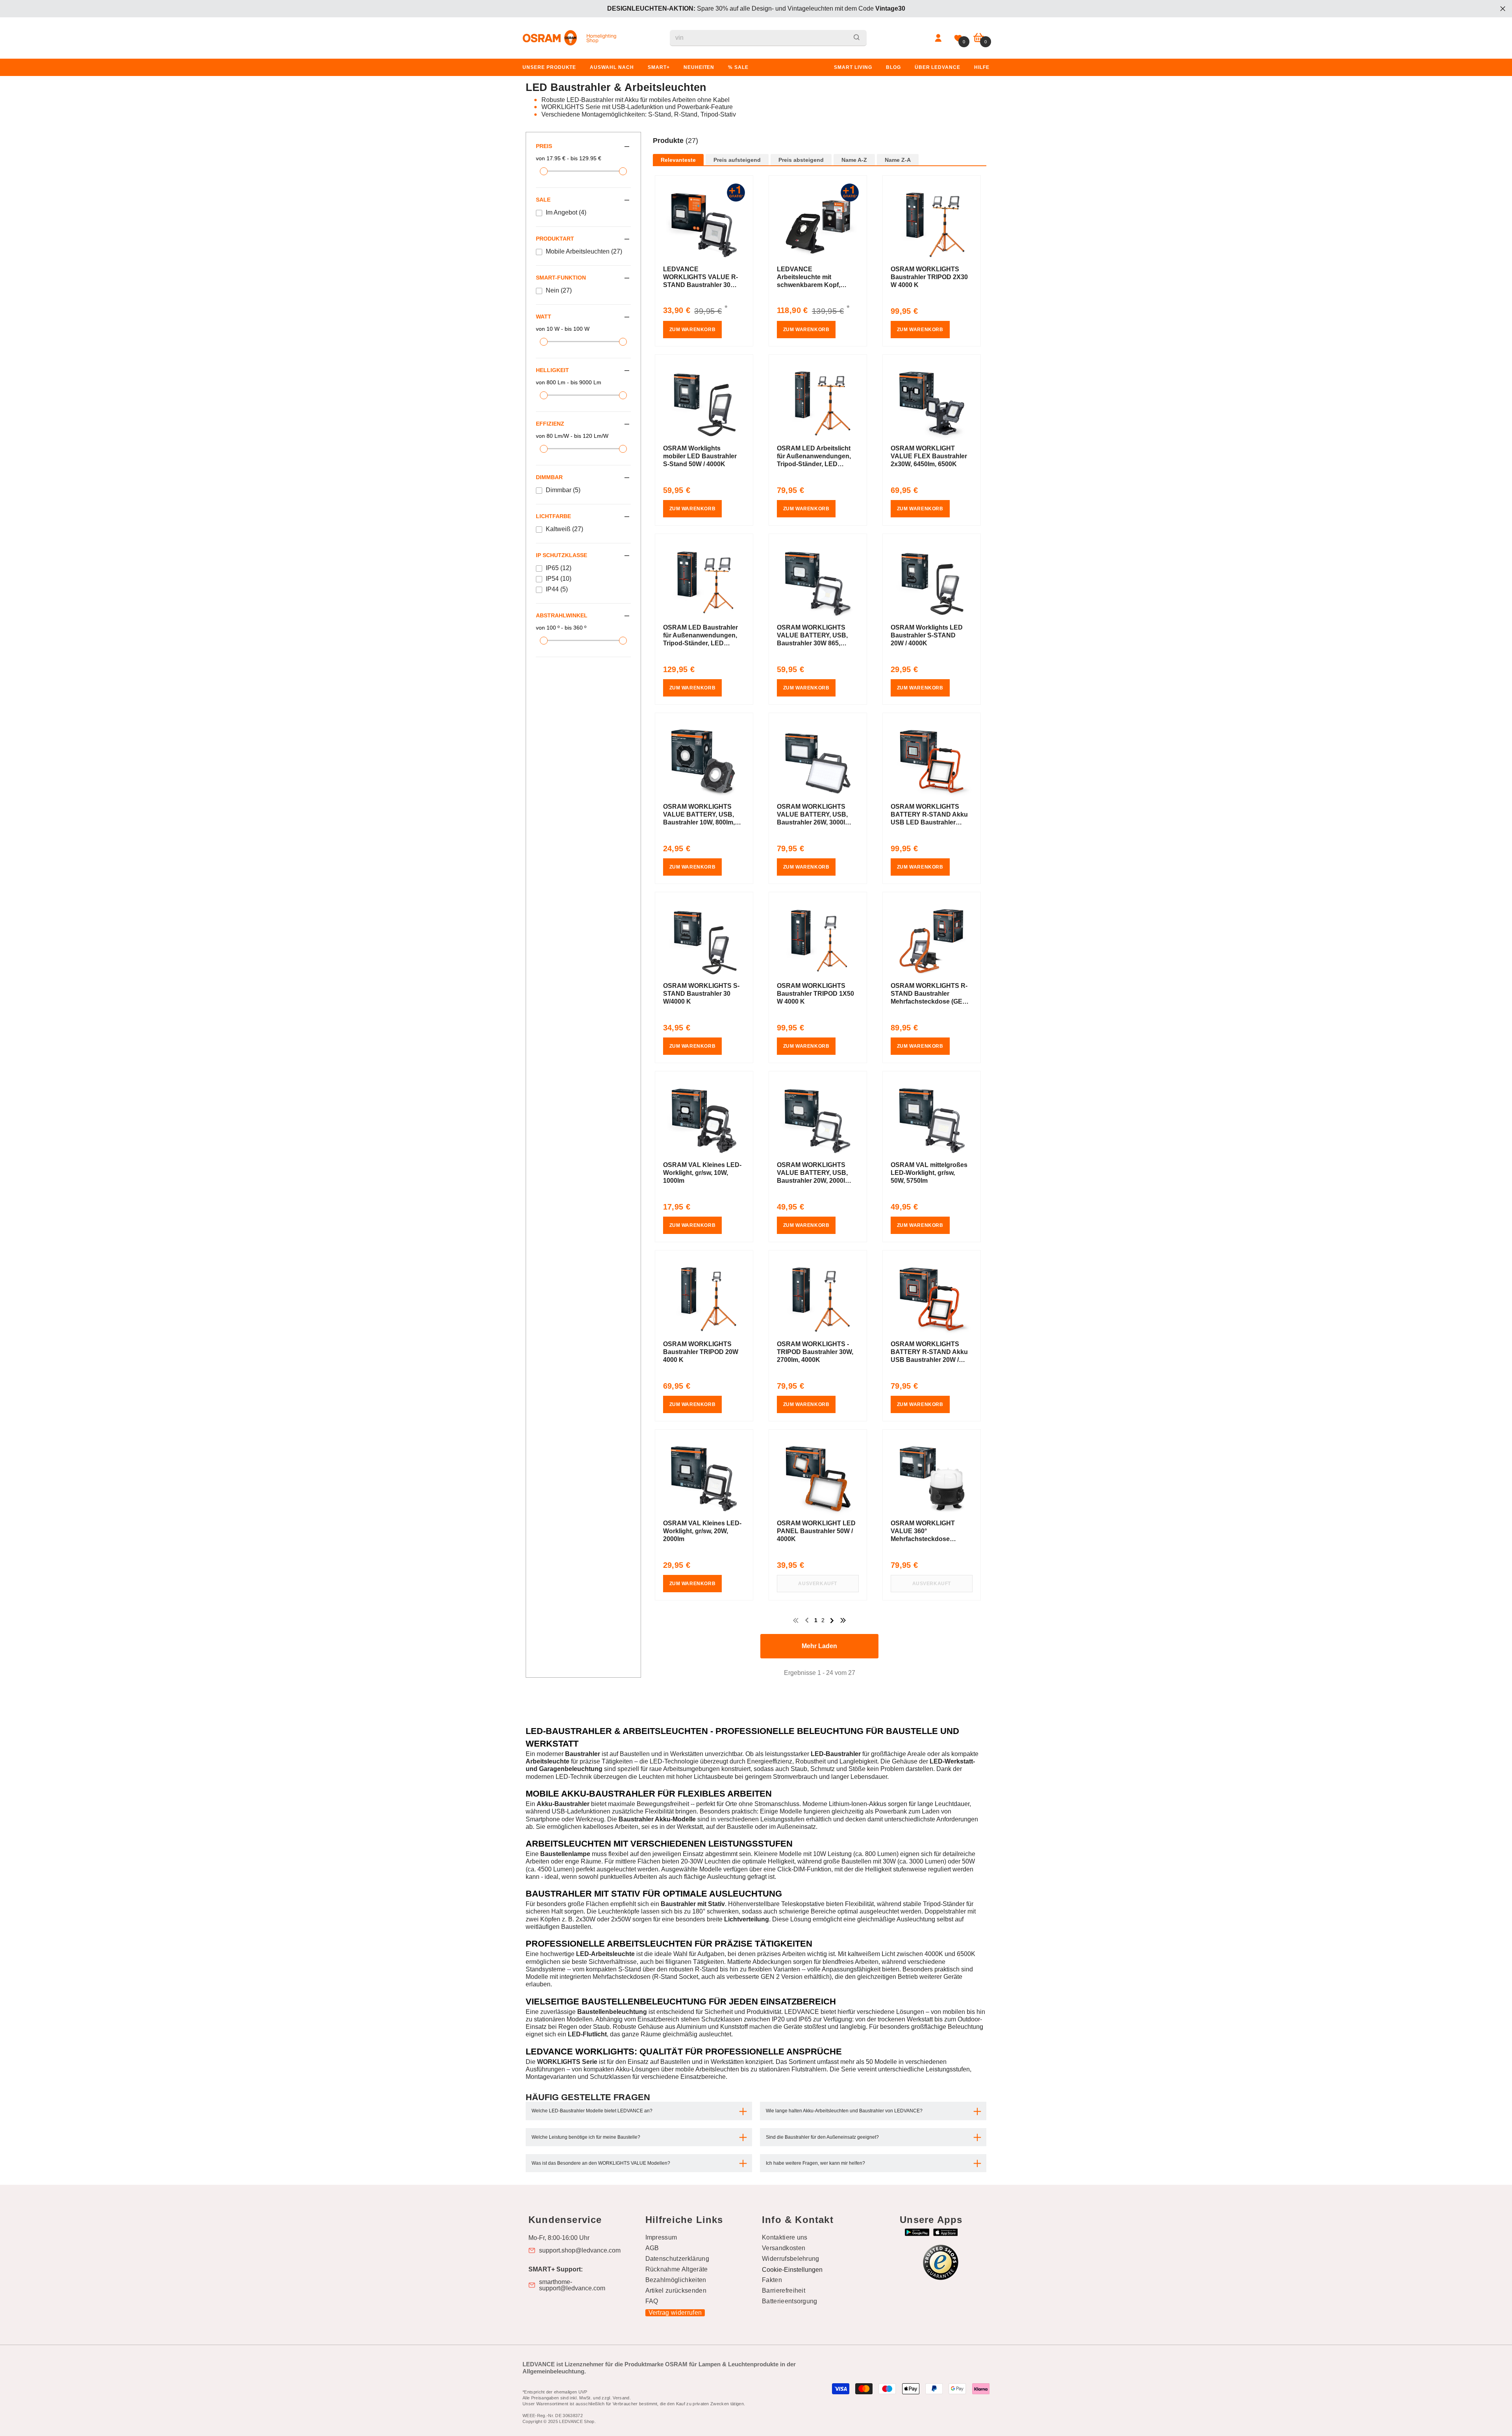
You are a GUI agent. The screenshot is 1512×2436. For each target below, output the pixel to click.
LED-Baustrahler (836, 1754)
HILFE (982, 67)
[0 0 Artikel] (979, 38)
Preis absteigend (801, 160)
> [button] (832, 1620)
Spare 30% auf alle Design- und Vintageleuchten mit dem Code (756, 8)
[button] (820, 149)
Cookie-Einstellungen (792, 2270)
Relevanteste (678, 160)
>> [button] (843, 1620)
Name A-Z (854, 160)
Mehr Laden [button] (819, 1646)
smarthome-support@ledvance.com (572, 2285)
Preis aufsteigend (737, 160)
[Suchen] (768, 38)
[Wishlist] (958, 38)
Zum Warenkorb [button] (693, 330)
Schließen (1503, 9)
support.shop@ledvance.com (580, 2251)
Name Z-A (898, 160)
